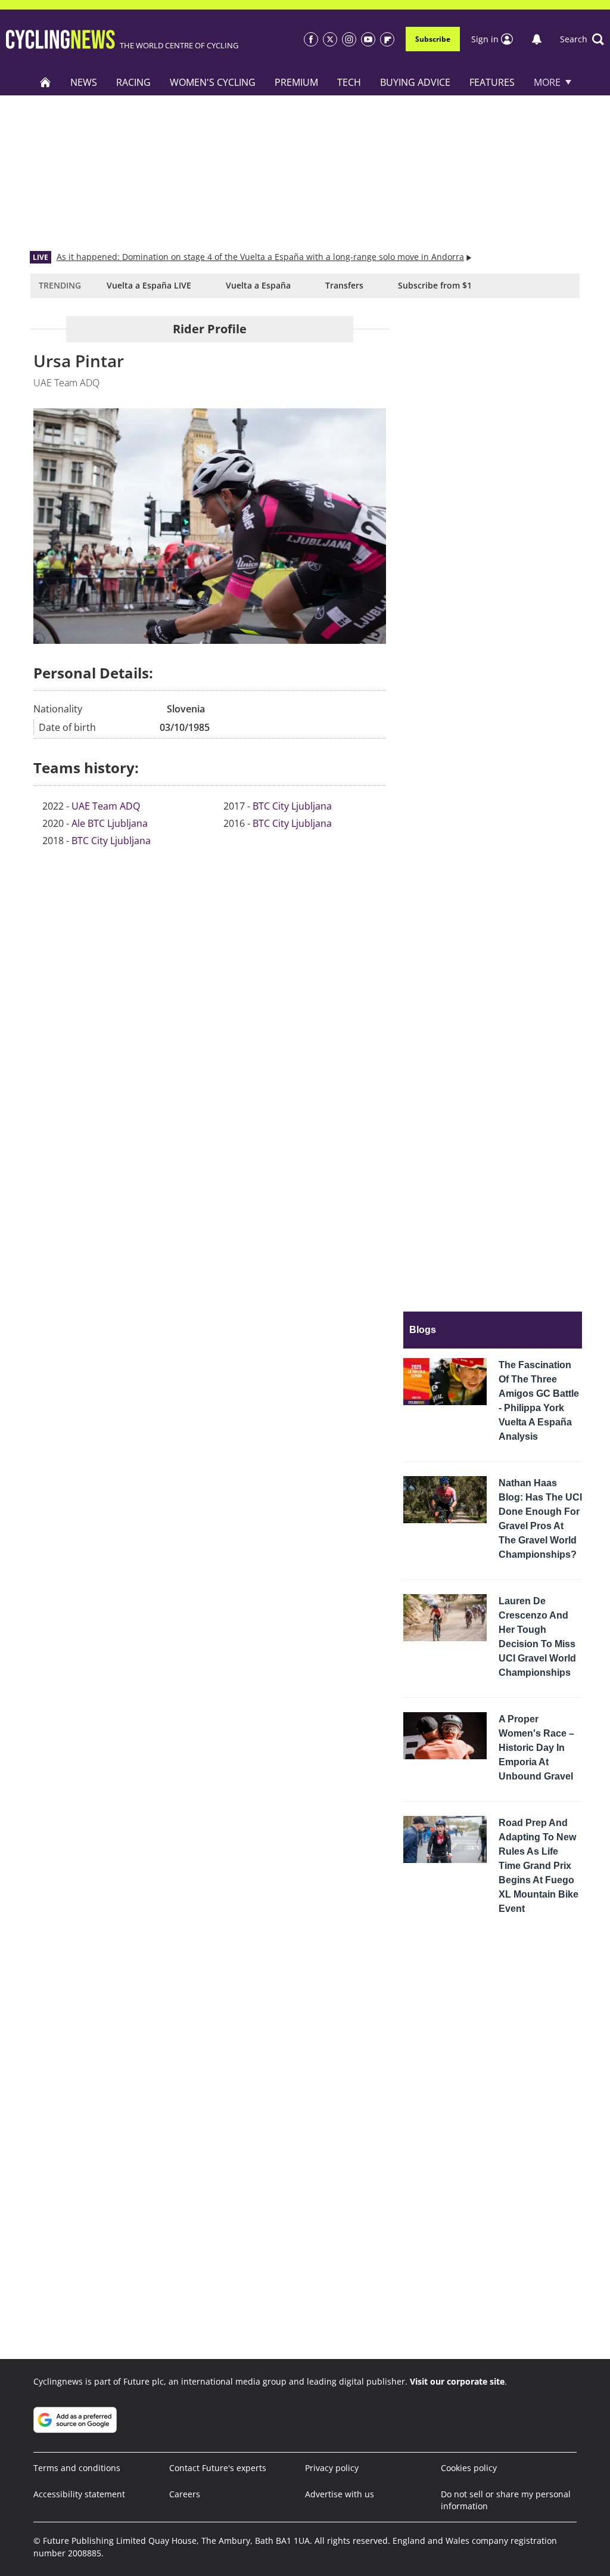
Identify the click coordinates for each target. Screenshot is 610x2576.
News (84, 82)
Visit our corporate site (457, 2381)
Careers (185, 2494)
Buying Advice (415, 82)
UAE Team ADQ (106, 806)
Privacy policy (332, 2468)
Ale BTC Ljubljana (110, 823)
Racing (133, 82)
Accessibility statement (79, 2494)
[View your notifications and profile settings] (537, 39)
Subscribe (433, 39)
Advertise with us (340, 2494)
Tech (349, 82)
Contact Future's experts (218, 2468)
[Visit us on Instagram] (349, 39)
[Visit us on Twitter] (330, 39)
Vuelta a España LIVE (149, 285)
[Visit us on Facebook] (311, 39)
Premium (296, 82)
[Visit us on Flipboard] (387, 39)
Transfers (344, 285)
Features (492, 82)
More (547, 82)
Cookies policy (469, 2468)
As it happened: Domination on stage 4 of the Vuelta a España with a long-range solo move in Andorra (260, 257)
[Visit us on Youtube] (368, 39)
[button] (582, 39)
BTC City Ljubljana (111, 841)
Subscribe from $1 (435, 285)
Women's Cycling (213, 82)
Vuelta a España (258, 285)
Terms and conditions (77, 2468)
